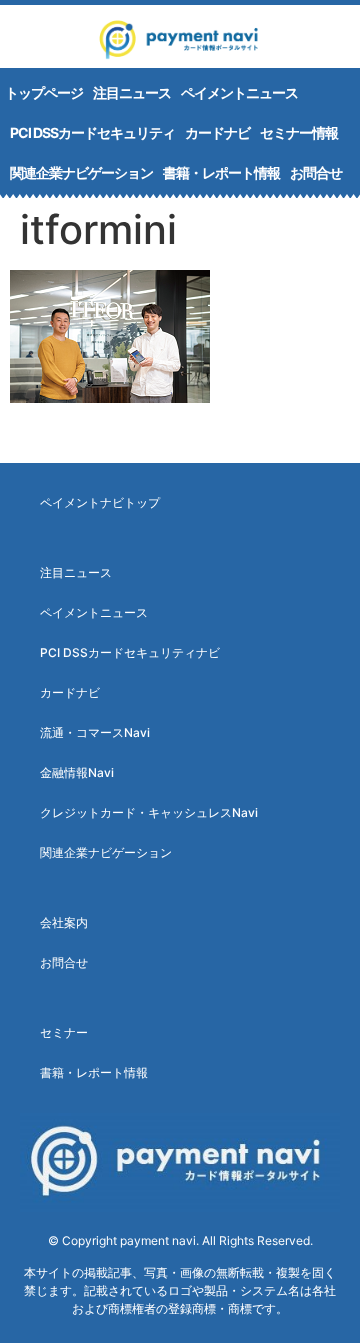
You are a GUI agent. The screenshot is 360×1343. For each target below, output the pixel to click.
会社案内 (64, 922)
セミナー (64, 1032)
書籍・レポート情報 (221, 172)
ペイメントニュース (239, 92)
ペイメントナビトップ (100, 502)
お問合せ (316, 172)
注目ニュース (132, 92)
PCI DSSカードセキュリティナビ (130, 652)
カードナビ (217, 132)
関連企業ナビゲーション (81, 172)
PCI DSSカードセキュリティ (92, 132)
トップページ (44, 92)
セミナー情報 (299, 132)
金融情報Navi (77, 772)
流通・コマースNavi (95, 732)
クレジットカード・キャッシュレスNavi (149, 812)
